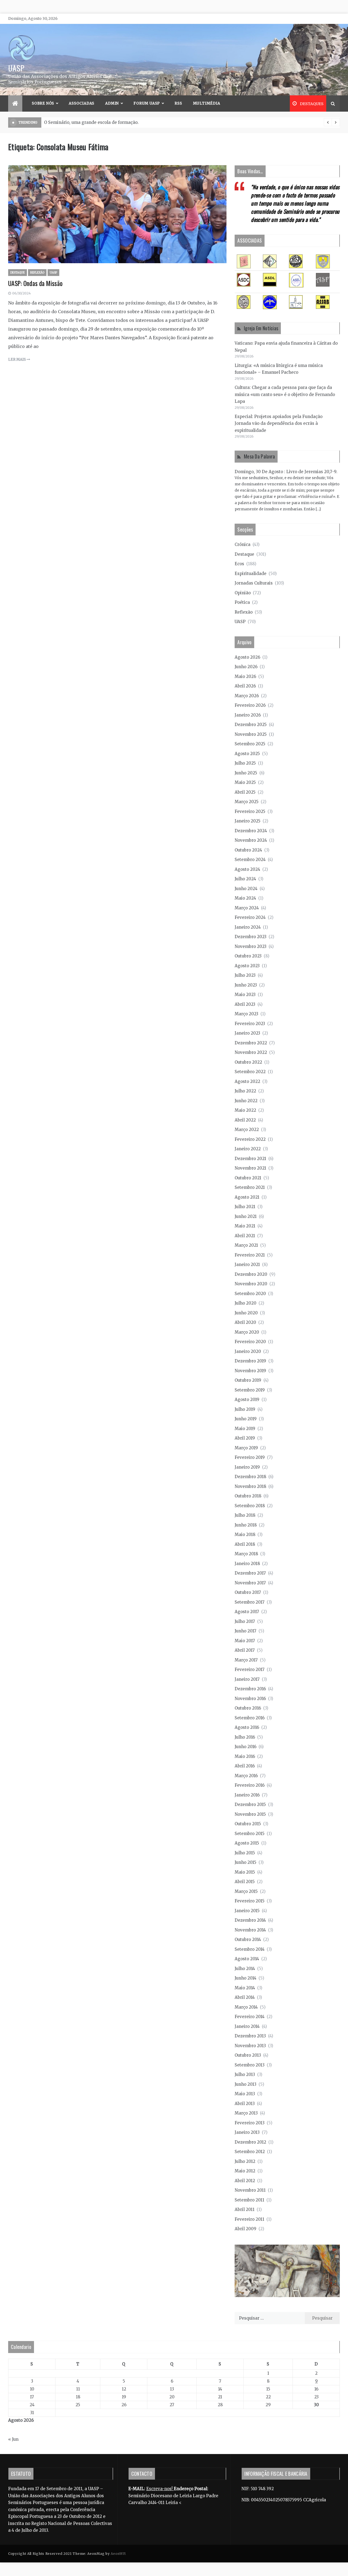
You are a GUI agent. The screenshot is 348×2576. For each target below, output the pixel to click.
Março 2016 (246, 1776)
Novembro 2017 (250, 1583)
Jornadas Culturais (254, 583)
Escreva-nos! (160, 2489)
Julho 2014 (245, 1969)
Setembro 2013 (250, 2065)
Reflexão (37, 273)
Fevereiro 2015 (250, 1901)
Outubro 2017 (248, 1592)
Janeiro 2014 (247, 2026)
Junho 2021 (246, 1216)
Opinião (243, 593)
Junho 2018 (246, 1525)
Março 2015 (246, 1891)
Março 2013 (246, 2113)
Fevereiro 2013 (250, 2123)
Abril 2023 (245, 1004)
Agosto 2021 (247, 1197)
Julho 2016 (245, 1737)
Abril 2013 (245, 2104)
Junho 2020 (246, 1313)
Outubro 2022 (248, 1062)
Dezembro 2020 (251, 1274)
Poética (242, 602)
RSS (178, 103)
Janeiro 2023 (247, 1033)
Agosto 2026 (247, 657)
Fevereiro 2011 (249, 2219)
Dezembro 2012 (250, 2142)
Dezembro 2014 (250, 1920)
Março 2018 (246, 1554)
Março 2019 (246, 1448)
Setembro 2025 (250, 744)
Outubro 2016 (248, 1708)
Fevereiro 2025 (250, 811)
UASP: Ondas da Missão (35, 283)
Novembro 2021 (250, 1168)
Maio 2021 (245, 1226)
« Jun (13, 2439)
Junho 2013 (246, 2084)
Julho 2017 (245, 1621)
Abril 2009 (246, 2229)
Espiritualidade (251, 574)
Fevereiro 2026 (250, 705)
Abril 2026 (245, 686)
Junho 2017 (246, 1631)
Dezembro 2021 (250, 1159)
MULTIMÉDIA (207, 103)
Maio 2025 (245, 782)
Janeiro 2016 (247, 1795)
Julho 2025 (245, 763)
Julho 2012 (245, 2161)
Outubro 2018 (248, 1496)
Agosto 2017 (247, 1612)
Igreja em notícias (261, 328)
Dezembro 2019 (250, 1361)
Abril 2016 (245, 1766)
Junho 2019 (246, 1419)
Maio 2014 (245, 1988)
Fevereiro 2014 (250, 2017)
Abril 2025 (245, 792)
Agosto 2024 (247, 869)
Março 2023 (246, 1014)
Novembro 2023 (251, 946)
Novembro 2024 (251, 840)
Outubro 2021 (248, 1178)
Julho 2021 (245, 1207)
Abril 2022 (245, 1120)
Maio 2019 (245, 1429)
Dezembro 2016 (250, 1689)
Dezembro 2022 (251, 1043)
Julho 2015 (245, 1853)
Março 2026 (247, 696)
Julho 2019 (245, 1409)
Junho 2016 (246, 1747)
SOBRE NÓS (43, 103)
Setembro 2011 (249, 2200)
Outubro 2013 (248, 2055)
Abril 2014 (245, 1997)
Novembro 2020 (251, 1284)
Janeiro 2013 (247, 2132)
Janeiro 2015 (247, 1911)
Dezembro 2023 (251, 937)
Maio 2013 (245, 2094)
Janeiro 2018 (247, 1564)
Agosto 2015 (247, 1843)
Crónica (243, 544)
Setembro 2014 (250, 1949)
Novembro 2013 (250, 2046)
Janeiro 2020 (248, 1351)
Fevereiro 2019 (250, 1457)
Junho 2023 (246, 985)
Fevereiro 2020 (250, 1342)
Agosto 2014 (247, 1959)
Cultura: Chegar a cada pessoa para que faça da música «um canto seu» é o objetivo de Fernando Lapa (285, 394)
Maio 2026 (245, 676)
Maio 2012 (245, 2171)
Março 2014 (246, 2007)
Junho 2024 (246, 889)
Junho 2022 (246, 1101)
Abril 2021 (245, 1236)
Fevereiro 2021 (250, 1255)
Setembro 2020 (250, 1294)
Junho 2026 (246, 667)
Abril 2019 (245, 1438)
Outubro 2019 (248, 1380)
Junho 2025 (246, 773)
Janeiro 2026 (248, 715)
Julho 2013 (245, 2074)
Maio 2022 (245, 1110)
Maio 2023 (245, 995)
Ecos (239, 564)
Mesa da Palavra (260, 456)
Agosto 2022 (247, 1081)
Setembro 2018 (250, 1506)
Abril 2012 (245, 2181)
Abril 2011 (245, 2209)
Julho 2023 (245, 975)
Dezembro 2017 (250, 1573)
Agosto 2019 (247, 1399)
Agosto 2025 (247, 754)
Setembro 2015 (250, 1834)
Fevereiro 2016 (250, 1785)
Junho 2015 (246, 1862)
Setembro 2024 (250, 860)
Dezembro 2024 (251, 831)
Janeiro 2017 (247, 1679)
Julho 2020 (246, 1303)
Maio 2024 (245, 898)
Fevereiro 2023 (250, 1024)
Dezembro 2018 (250, 1477)
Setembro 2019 (250, 1390)
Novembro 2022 (251, 1052)
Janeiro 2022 (248, 1149)
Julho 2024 (245, 879)
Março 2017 (246, 1660)
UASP (16, 68)
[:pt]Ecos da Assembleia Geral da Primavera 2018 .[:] (97, 122)
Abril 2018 (245, 1544)
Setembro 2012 (250, 2152)
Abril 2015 (245, 1882)
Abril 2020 (245, 1322)
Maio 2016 (245, 1756)
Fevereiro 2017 (250, 1669)
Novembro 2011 (250, 2190)
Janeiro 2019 (247, 1467)
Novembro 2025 (251, 734)
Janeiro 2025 (248, 821)
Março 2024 (247, 908)
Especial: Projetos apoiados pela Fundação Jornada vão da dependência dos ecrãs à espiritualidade (279, 423)
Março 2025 (247, 802)
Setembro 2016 (250, 1718)
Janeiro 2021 (247, 1265)
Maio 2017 (245, 1641)
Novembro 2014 (250, 1930)
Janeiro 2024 (248, 927)
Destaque (18, 273)
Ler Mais (17, 359)
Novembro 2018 (250, 1486)
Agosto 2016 (247, 1727)
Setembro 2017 (250, 1602)
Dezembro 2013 (250, 2036)
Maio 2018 (245, 1534)
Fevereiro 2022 (250, 1139)
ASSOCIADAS (82, 103)
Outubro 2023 (248, 956)
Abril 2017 (245, 1650)
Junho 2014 (246, 1978)
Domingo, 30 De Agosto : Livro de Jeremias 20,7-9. (286, 472)
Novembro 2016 (250, 1699)
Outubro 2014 (248, 1939)
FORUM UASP (147, 103)
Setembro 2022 (250, 1072)
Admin (112, 103)
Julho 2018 (245, 1515)
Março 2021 (246, 1245)
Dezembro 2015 (250, 1804)
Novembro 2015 (250, 1814)
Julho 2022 (245, 1091)
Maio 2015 (245, 1872)
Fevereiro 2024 (250, 917)
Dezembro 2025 (251, 725)
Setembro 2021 (250, 1187)
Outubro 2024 (248, 850)
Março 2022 (247, 1130)
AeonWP (118, 2554)
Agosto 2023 (247, 966)
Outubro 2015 (248, 1824)
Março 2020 (247, 1332)
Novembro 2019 (250, 1371)
